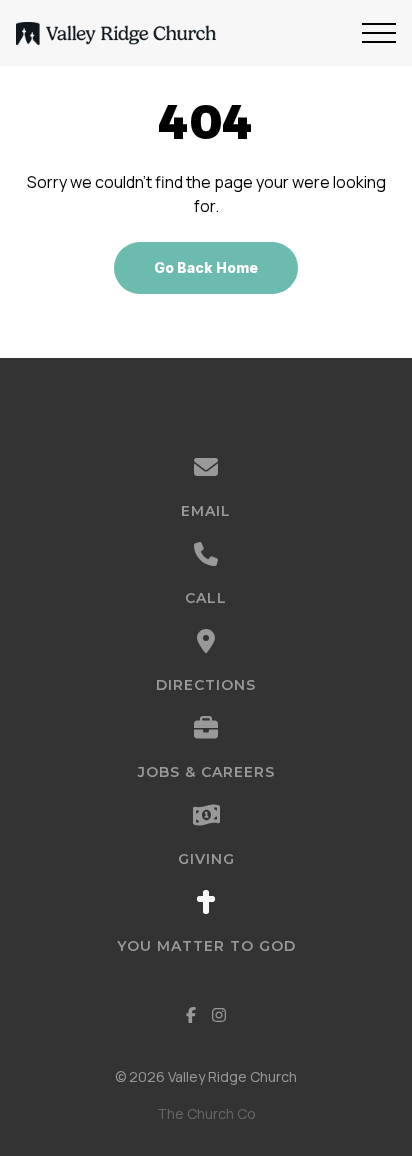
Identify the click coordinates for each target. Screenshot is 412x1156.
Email (206, 511)
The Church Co (206, 1113)
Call (206, 598)
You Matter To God (206, 946)
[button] (379, 33)
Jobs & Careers (206, 772)
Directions (206, 685)
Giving (206, 859)
